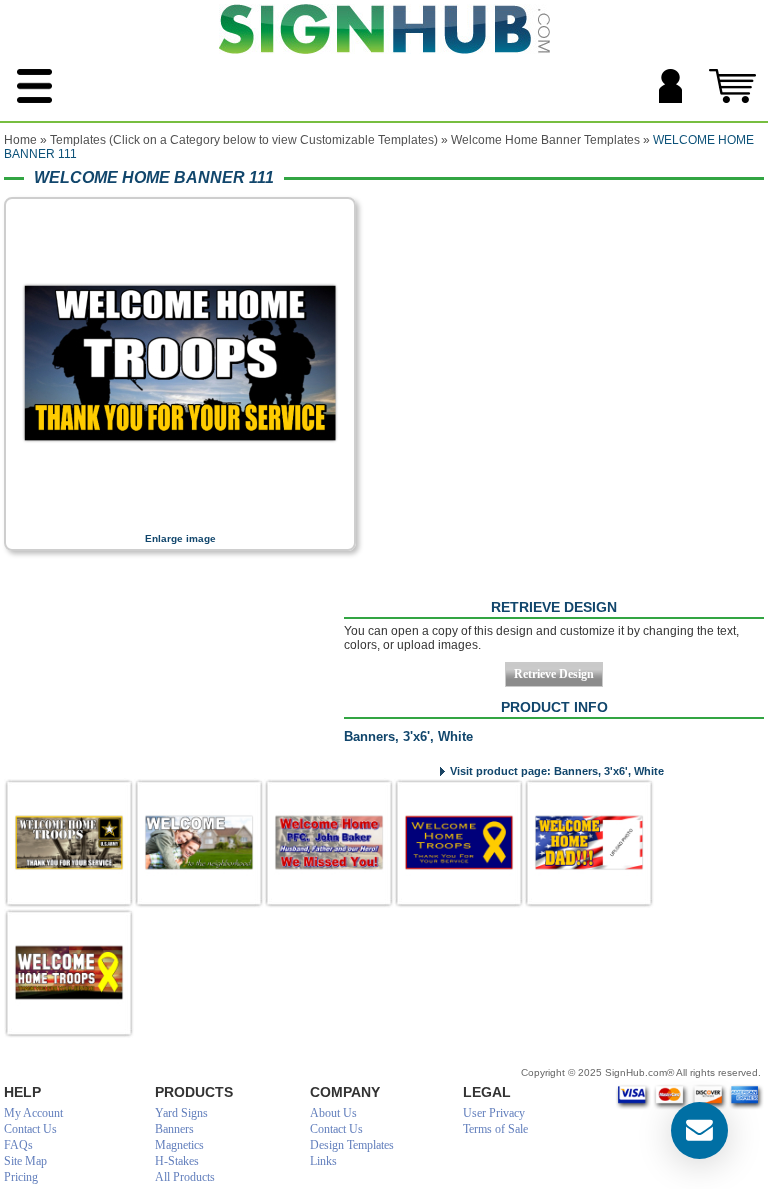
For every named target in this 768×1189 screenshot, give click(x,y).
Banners (174, 1129)
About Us (333, 1113)
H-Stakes (177, 1161)
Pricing (21, 1177)
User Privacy (494, 1113)
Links (323, 1161)
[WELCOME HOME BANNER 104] (69, 973)
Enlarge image (180, 538)
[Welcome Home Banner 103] (589, 843)
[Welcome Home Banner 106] (459, 843)
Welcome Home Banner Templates (545, 140)
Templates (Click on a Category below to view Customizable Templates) (244, 140)
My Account (33, 1113)
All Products (185, 1177)
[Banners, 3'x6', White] (180, 519)
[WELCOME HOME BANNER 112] (69, 843)
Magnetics (179, 1145)
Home (20, 140)
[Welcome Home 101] (329, 843)
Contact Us (30, 1129)
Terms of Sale (495, 1129)
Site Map (25, 1161)
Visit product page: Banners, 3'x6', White (557, 771)
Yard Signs (181, 1113)
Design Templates (352, 1145)
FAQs (18, 1145)
